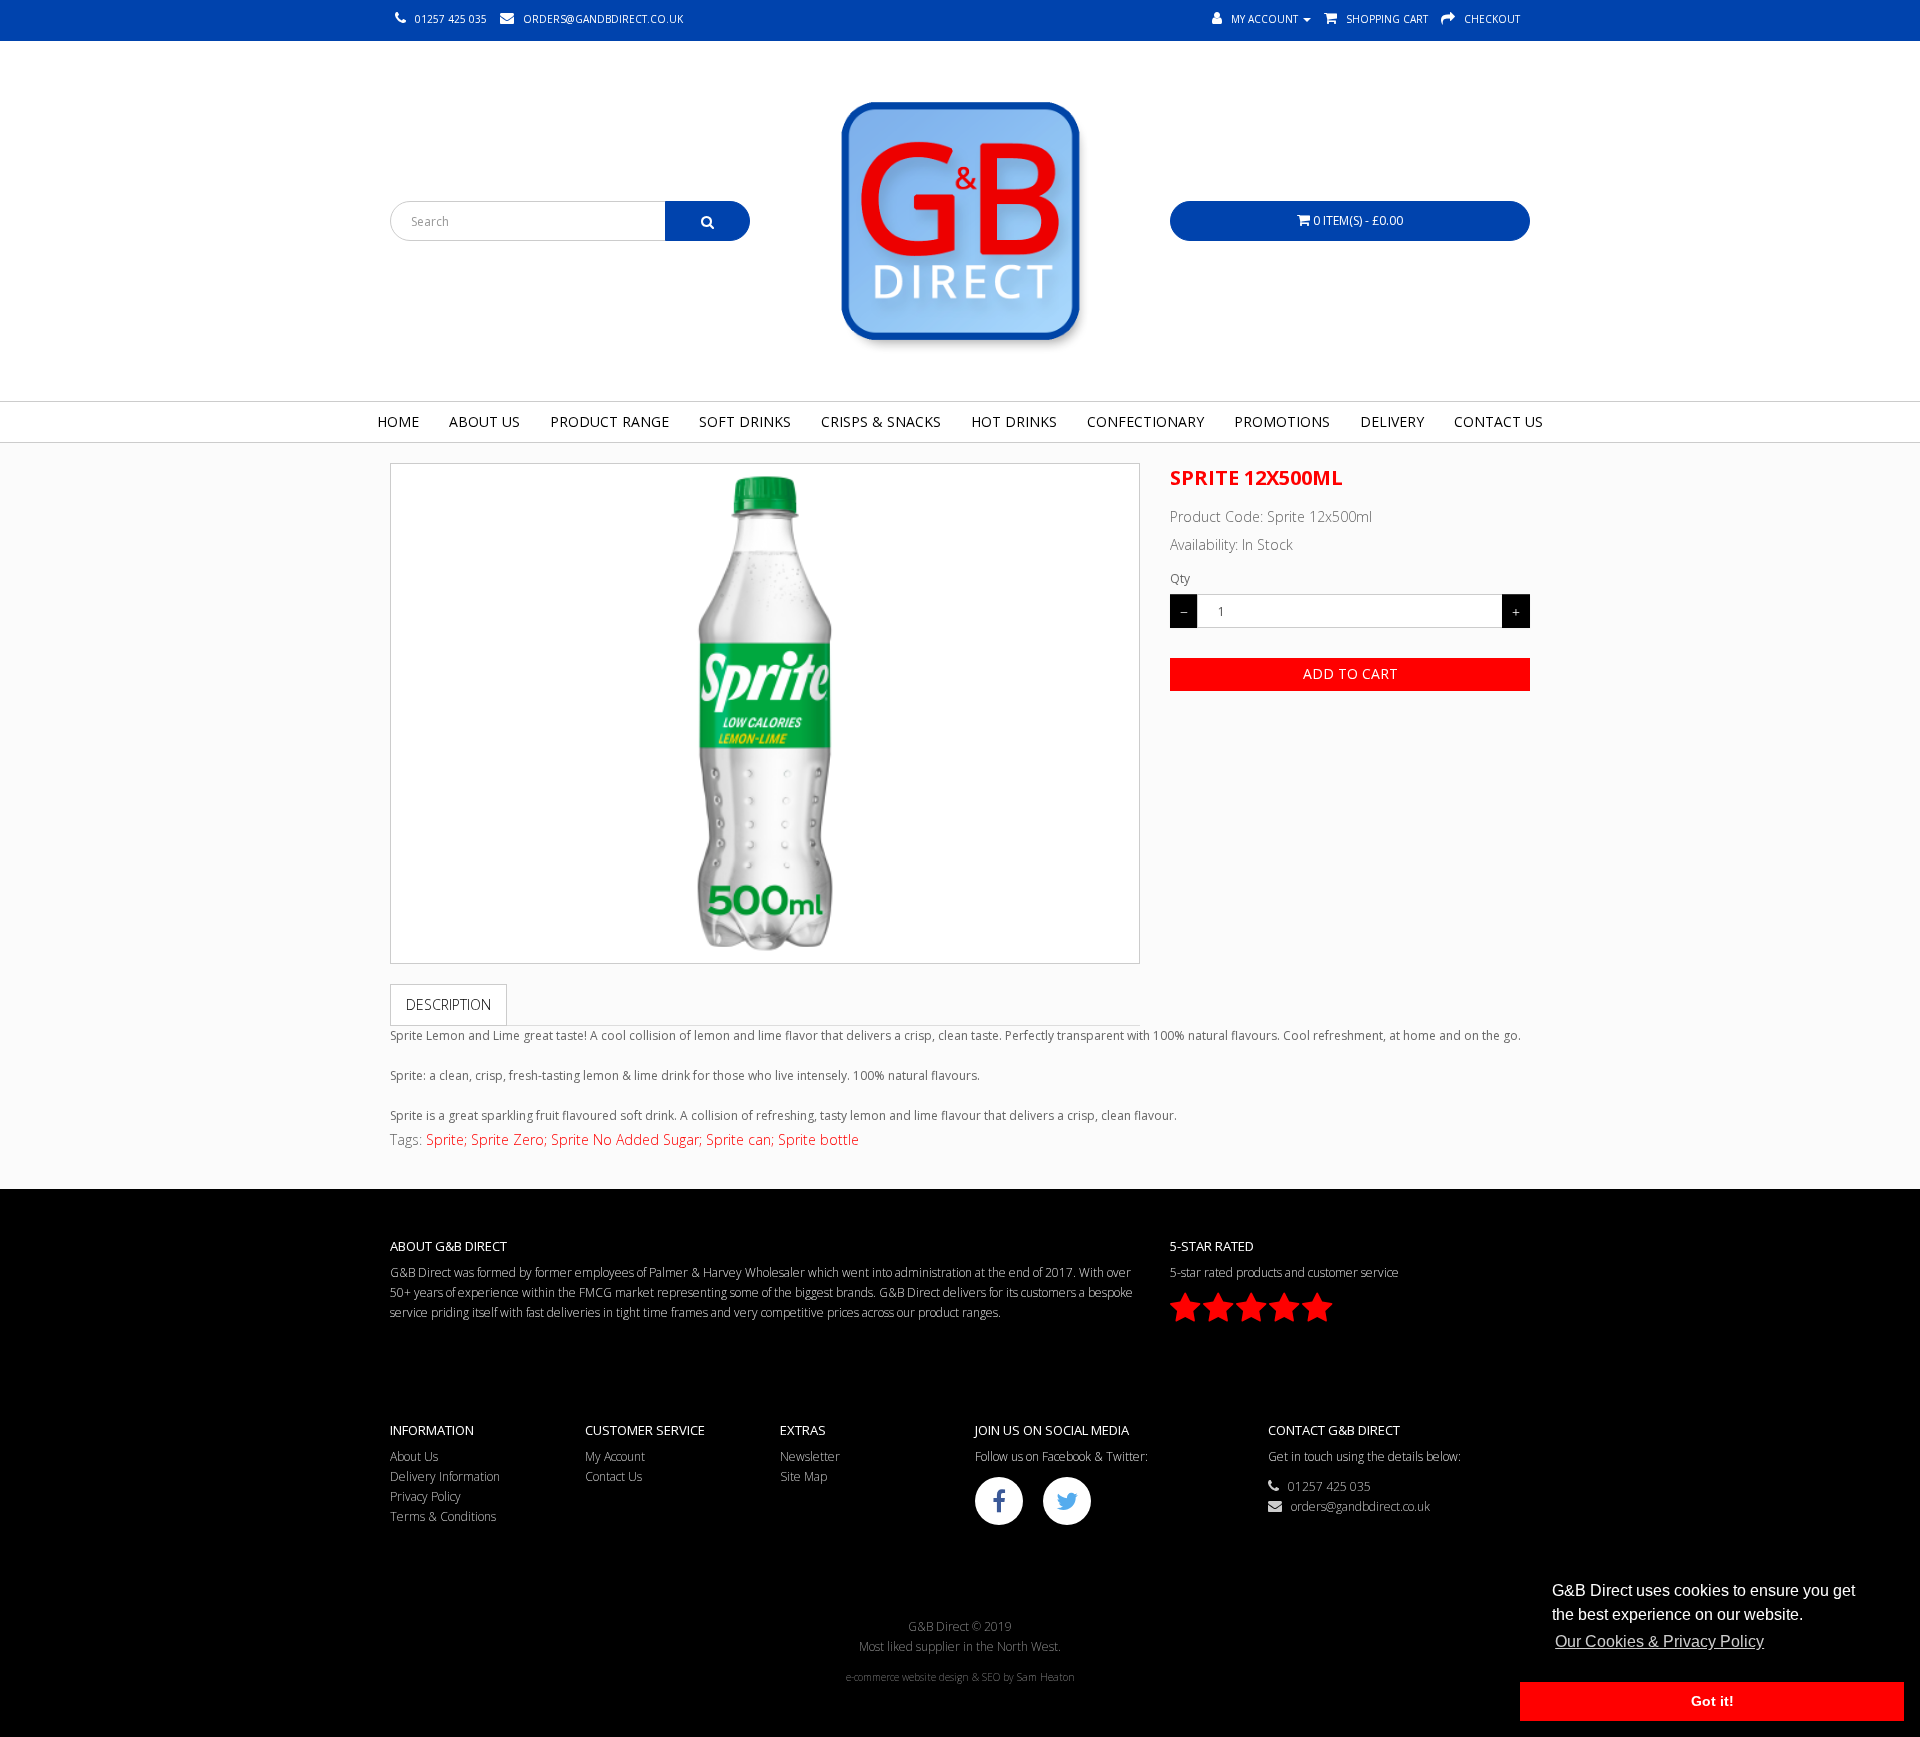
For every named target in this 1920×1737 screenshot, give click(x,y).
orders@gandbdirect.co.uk (1356, 1506)
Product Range (609, 421)
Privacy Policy (425, 1496)
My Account (615, 1456)
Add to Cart (1350, 673)
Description (448, 1004)
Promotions (1282, 421)
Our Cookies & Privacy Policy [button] (1659, 1641)
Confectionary (1145, 421)
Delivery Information (445, 1476)
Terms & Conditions (443, 1516)
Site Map (803, 1476)
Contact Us (1498, 421)
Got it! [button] (1712, 1701)
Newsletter (810, 1456)
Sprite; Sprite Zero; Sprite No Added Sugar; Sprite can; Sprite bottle (642, 1139)
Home (398, 421)
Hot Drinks (1014, 421)
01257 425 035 (1325, 1486)
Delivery (1392, 421)
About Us (484, 421)
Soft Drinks (745, 421)
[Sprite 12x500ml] (765, 713)
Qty (1180, 578)
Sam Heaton (1046, 1677)
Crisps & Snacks (881, 421)
